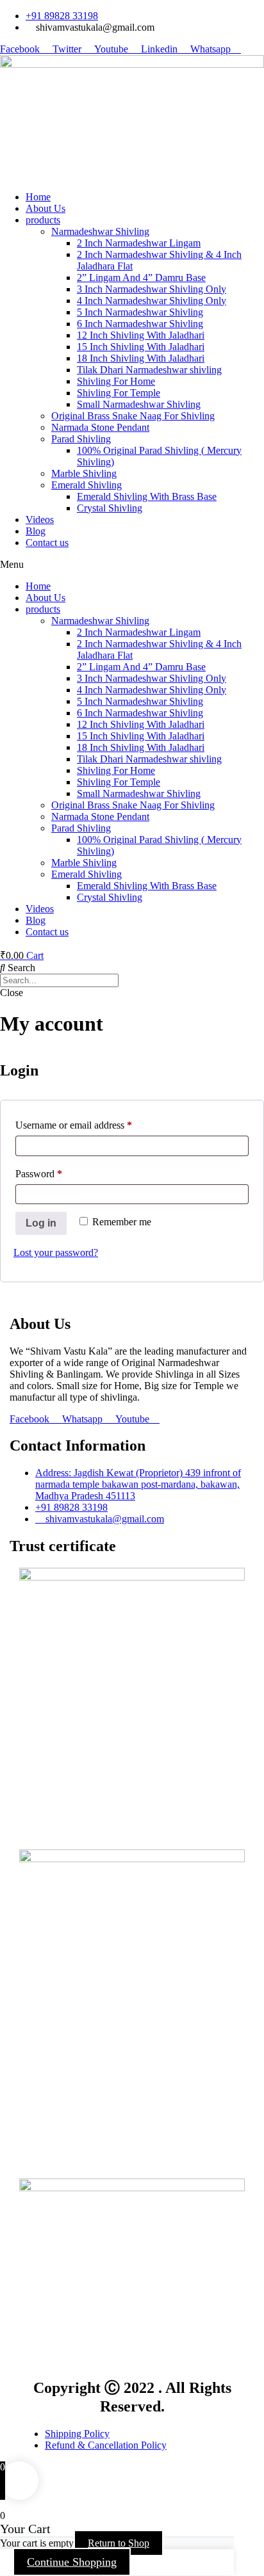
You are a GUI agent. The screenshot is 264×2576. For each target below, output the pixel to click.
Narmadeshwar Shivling (100, 231)
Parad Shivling (81, 439)
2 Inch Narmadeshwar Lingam (139, 243)
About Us (45, 208)
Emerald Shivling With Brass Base (147, 496)
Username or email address (92, 1125)
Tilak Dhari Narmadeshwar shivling (149, 370)
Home (38, 197)
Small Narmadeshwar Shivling (139, 404)
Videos (40, 519)
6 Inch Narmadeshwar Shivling (140, 324)
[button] (132, 565)
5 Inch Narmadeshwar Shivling (140, 312)
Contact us (47, 543)
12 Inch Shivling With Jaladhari (141, 335)
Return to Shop (119, 2543)
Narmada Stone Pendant (100, 427)
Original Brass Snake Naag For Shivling (133, 416)
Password (57, 1173)
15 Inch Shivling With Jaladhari (141, 347)
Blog (36, 531)
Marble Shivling (84, 473)
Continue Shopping (72, 2562)
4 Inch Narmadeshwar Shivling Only (152, 301)
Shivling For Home (116, 381)
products (43, 220)
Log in (41, 1223)
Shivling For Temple (119, 393)
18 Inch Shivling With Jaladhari (141, 358)
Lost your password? (56, 1252)
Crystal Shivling (110, 508)
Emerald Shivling (87, 485)
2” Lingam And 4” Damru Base (141, 278)
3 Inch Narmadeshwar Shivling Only (152, 289)
